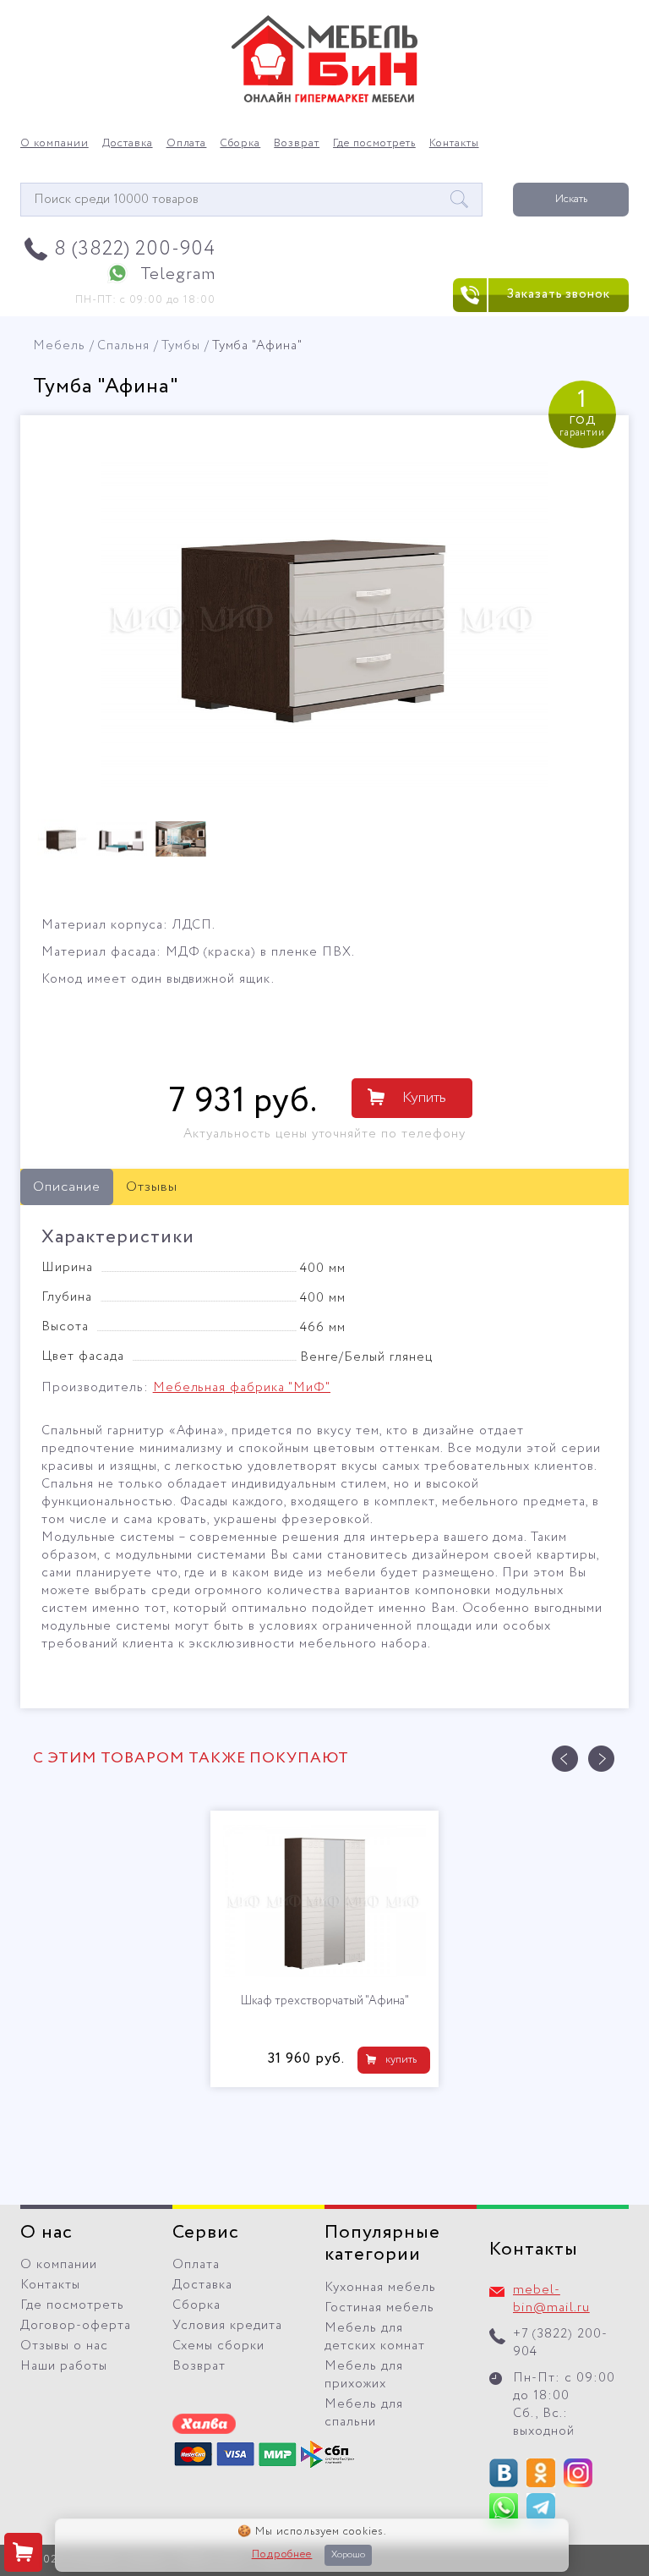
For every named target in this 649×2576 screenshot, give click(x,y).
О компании (55, 144)
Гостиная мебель (379, 2308)
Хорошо (348, 2555)
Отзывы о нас (64, 2346)
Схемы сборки (218, 2346)
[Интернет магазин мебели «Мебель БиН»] (324, 100)
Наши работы (64, 2366)
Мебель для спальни (364, 2413)
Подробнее (282, 2555)
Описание (67, 1187)
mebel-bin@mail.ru (551, 2299)
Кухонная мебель (380, 2288)
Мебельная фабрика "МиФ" (242, 1388)
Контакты (454, 144)
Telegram (178, 274)
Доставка (128, 144)
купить (401, 2060)
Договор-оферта (76, 2326)
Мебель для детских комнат (375, 2337)
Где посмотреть (374, 144)
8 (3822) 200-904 (135, 249)
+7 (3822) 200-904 (560, 2343)
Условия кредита (227, 2326)
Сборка (240, 144)
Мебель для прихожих (364, 2375)
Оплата (187, 144)
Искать (571, 199)
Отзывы (152, 1187)
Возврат (297, 144)
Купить (424, 1098)
